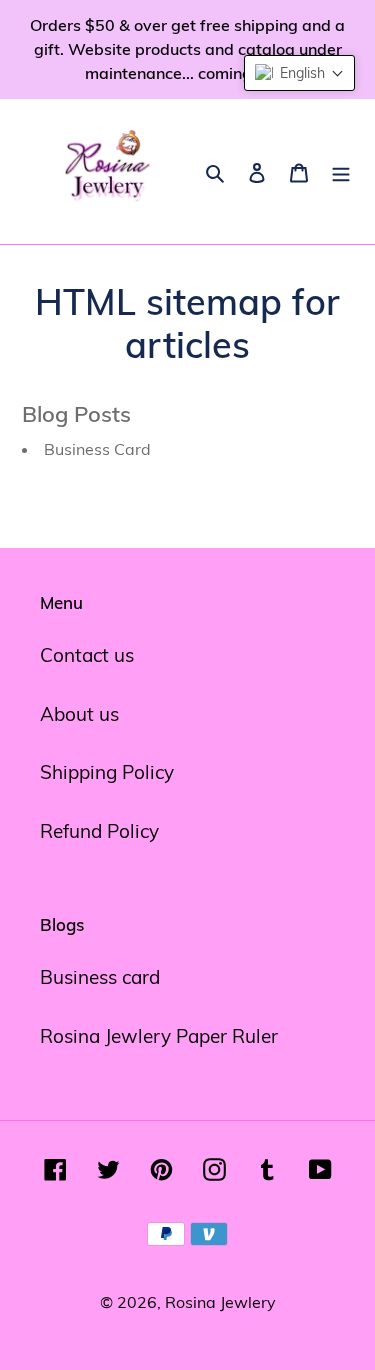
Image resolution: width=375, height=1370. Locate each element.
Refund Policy (99, 831)
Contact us (87, 655)
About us (79, 714)
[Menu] (341, 171)
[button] (299, 73)
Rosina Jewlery (220, 1302)
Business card (100, 977)
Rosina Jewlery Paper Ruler (159, 1036)
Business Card (97, 449)
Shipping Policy (107, 772)
